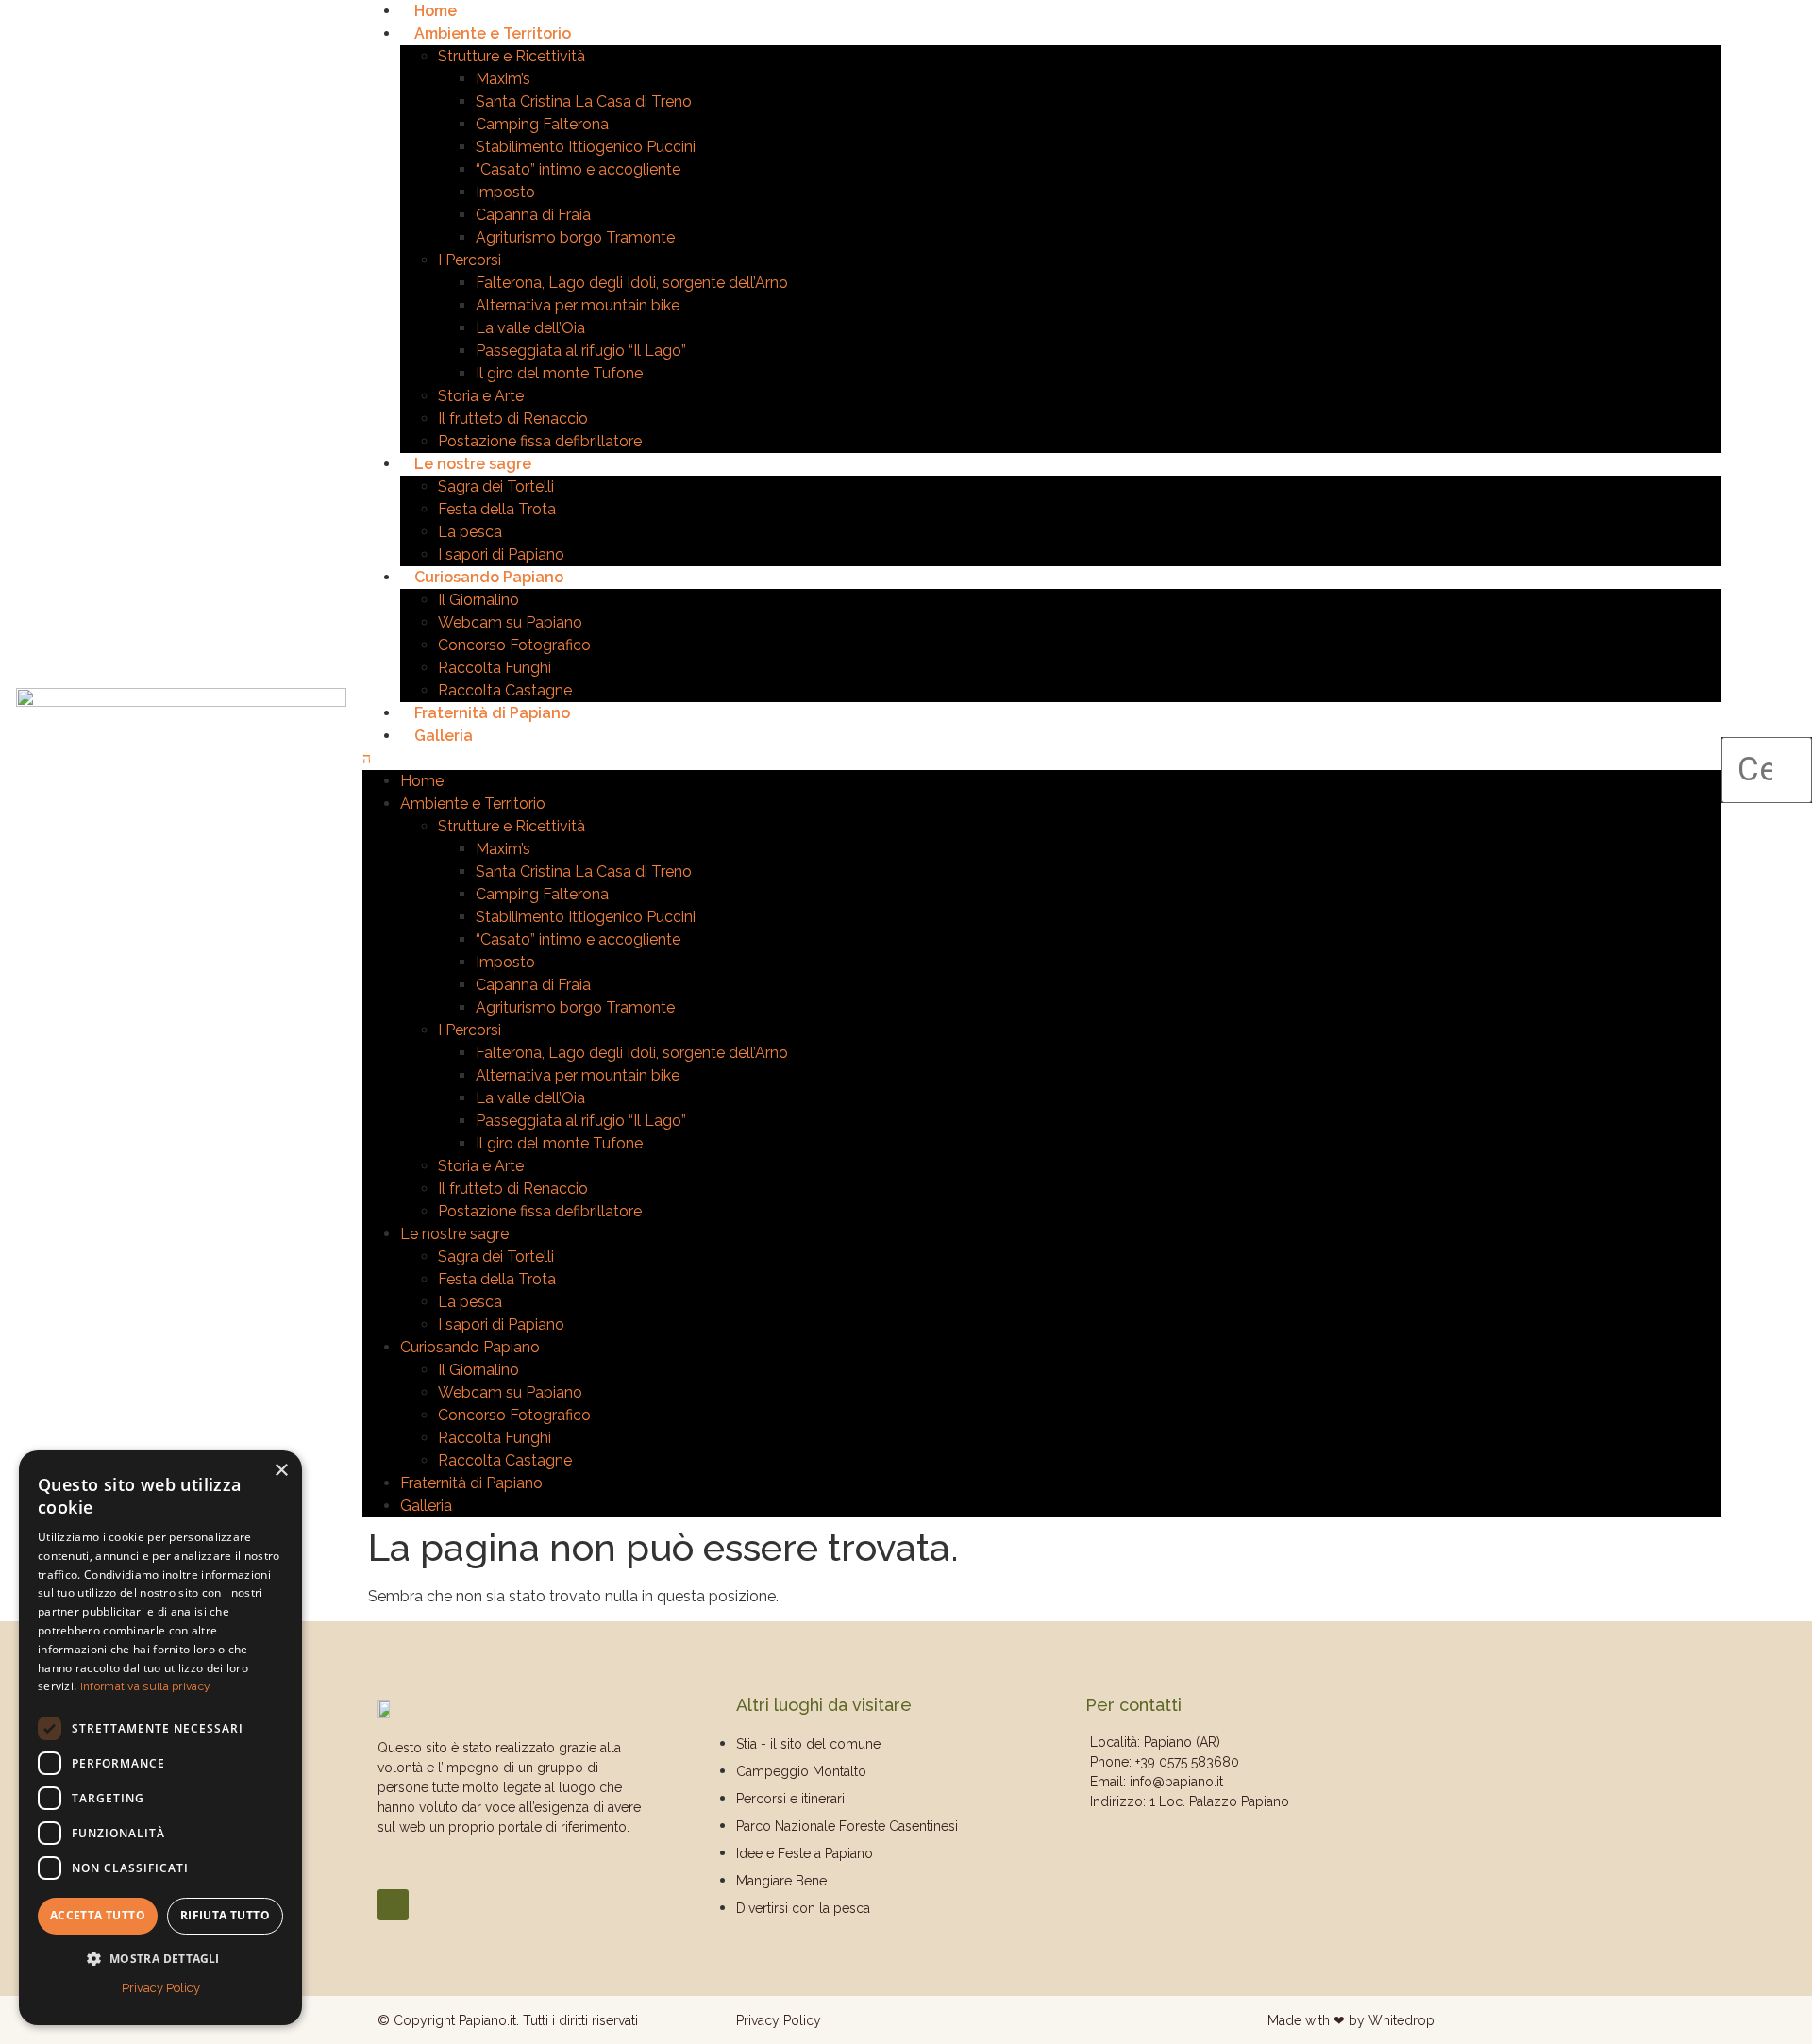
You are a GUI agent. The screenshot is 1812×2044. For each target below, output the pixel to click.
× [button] (281, 1471)
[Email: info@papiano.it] (1265, 1782)
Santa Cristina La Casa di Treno (584, 101)
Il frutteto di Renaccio (513, 419)
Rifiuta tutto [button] (225, 1915)
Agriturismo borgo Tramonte (575, 237)
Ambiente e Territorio (493, 34)
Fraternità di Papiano (492, 713)
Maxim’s (503, 79)
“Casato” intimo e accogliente (578, 169)
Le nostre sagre (473, 464)
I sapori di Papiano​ (501, 554)
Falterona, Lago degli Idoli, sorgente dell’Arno (632, 283)
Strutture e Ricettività (512, 56)
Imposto (505, 192)
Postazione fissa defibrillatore (540, 441)
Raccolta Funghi (495, 668)
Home (436, 11)
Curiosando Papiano (489, 577)
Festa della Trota (497, 509)
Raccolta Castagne (505, 690)
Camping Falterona (542, 124)
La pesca (470, 532)
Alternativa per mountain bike (578, 305)
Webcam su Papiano (510, 622)
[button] (1042, 759)
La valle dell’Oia (530, 328)
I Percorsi (470, 260)
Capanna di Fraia (533, 215)
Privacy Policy (779, 2020)
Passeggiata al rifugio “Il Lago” (581, 351)
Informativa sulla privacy (146, 1686)
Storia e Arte (481, 396)
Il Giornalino (478, 600)
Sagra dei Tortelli (496, 486)
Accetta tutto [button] (98, 1915)
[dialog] (160, 1738)
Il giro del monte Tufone (559, 373)
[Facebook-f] (393, 1905)
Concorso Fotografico (514, 645)
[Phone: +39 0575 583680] (1265, 1762)
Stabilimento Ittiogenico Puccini (586, 147)
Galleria (444, 736)
